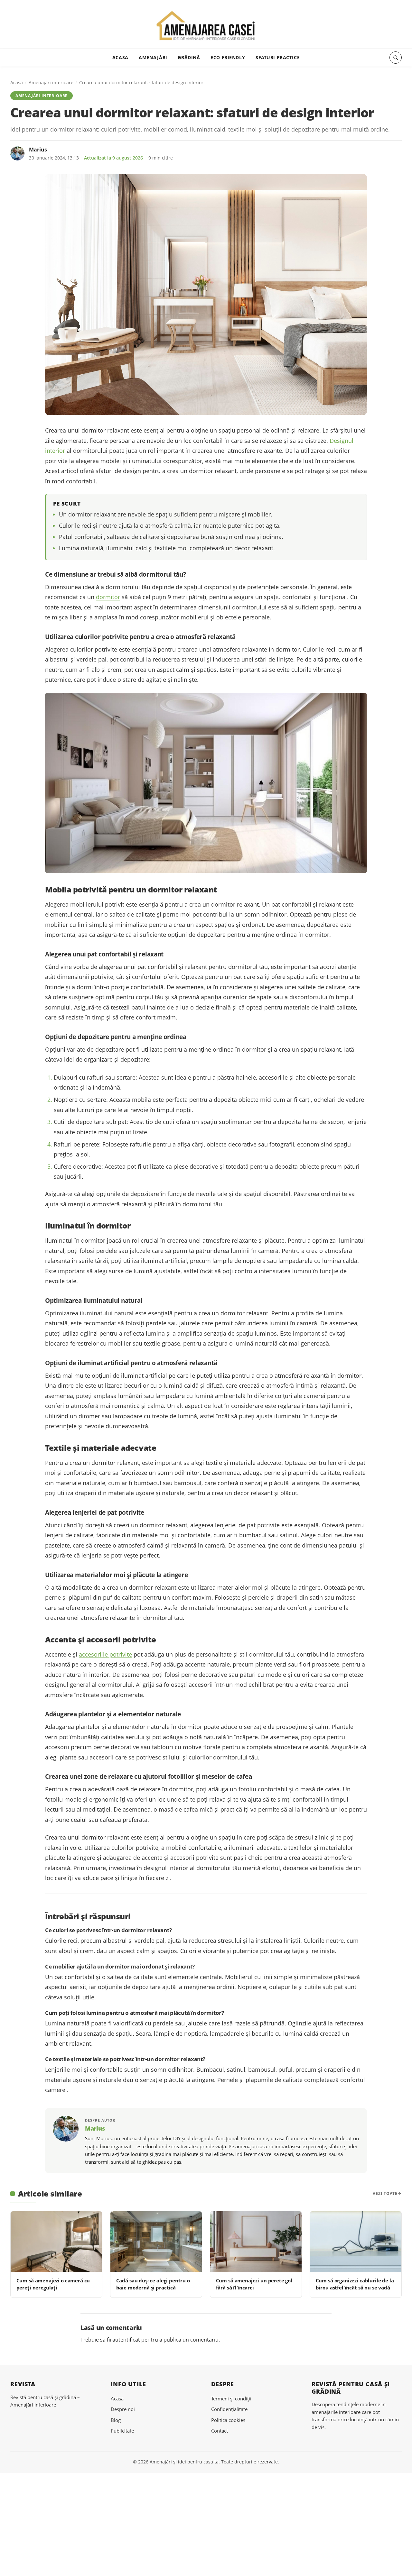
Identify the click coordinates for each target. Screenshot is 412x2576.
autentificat (126, 2340)
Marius (38, 150)
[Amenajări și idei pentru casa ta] (206, 26)
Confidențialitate (229, 2409)
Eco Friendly (228, 57)
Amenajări (153, 57)
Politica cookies (228, 2420)
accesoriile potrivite (105, 1654)
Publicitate (122, 2431)
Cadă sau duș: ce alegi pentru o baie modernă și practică (153, 2284)
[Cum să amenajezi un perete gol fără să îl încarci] (256, 2242)
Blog (116, 2420)
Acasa (120, 57)
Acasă (17, 82)
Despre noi (123, 2409)
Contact (220, 2431)
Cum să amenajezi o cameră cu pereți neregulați (53, 2284)
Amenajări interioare (51, 82)
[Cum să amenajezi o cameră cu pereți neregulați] (56, 2242)
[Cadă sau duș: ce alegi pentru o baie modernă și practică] (156, 2242)
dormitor (108, 597)
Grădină (189, 57)
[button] (396, 58)
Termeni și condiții (231, 2398)
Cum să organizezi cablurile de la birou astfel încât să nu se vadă (355, 2284)
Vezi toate (385, 2193)
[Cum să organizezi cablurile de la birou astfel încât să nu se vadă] (356, 2242)
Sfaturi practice (278, 57)
